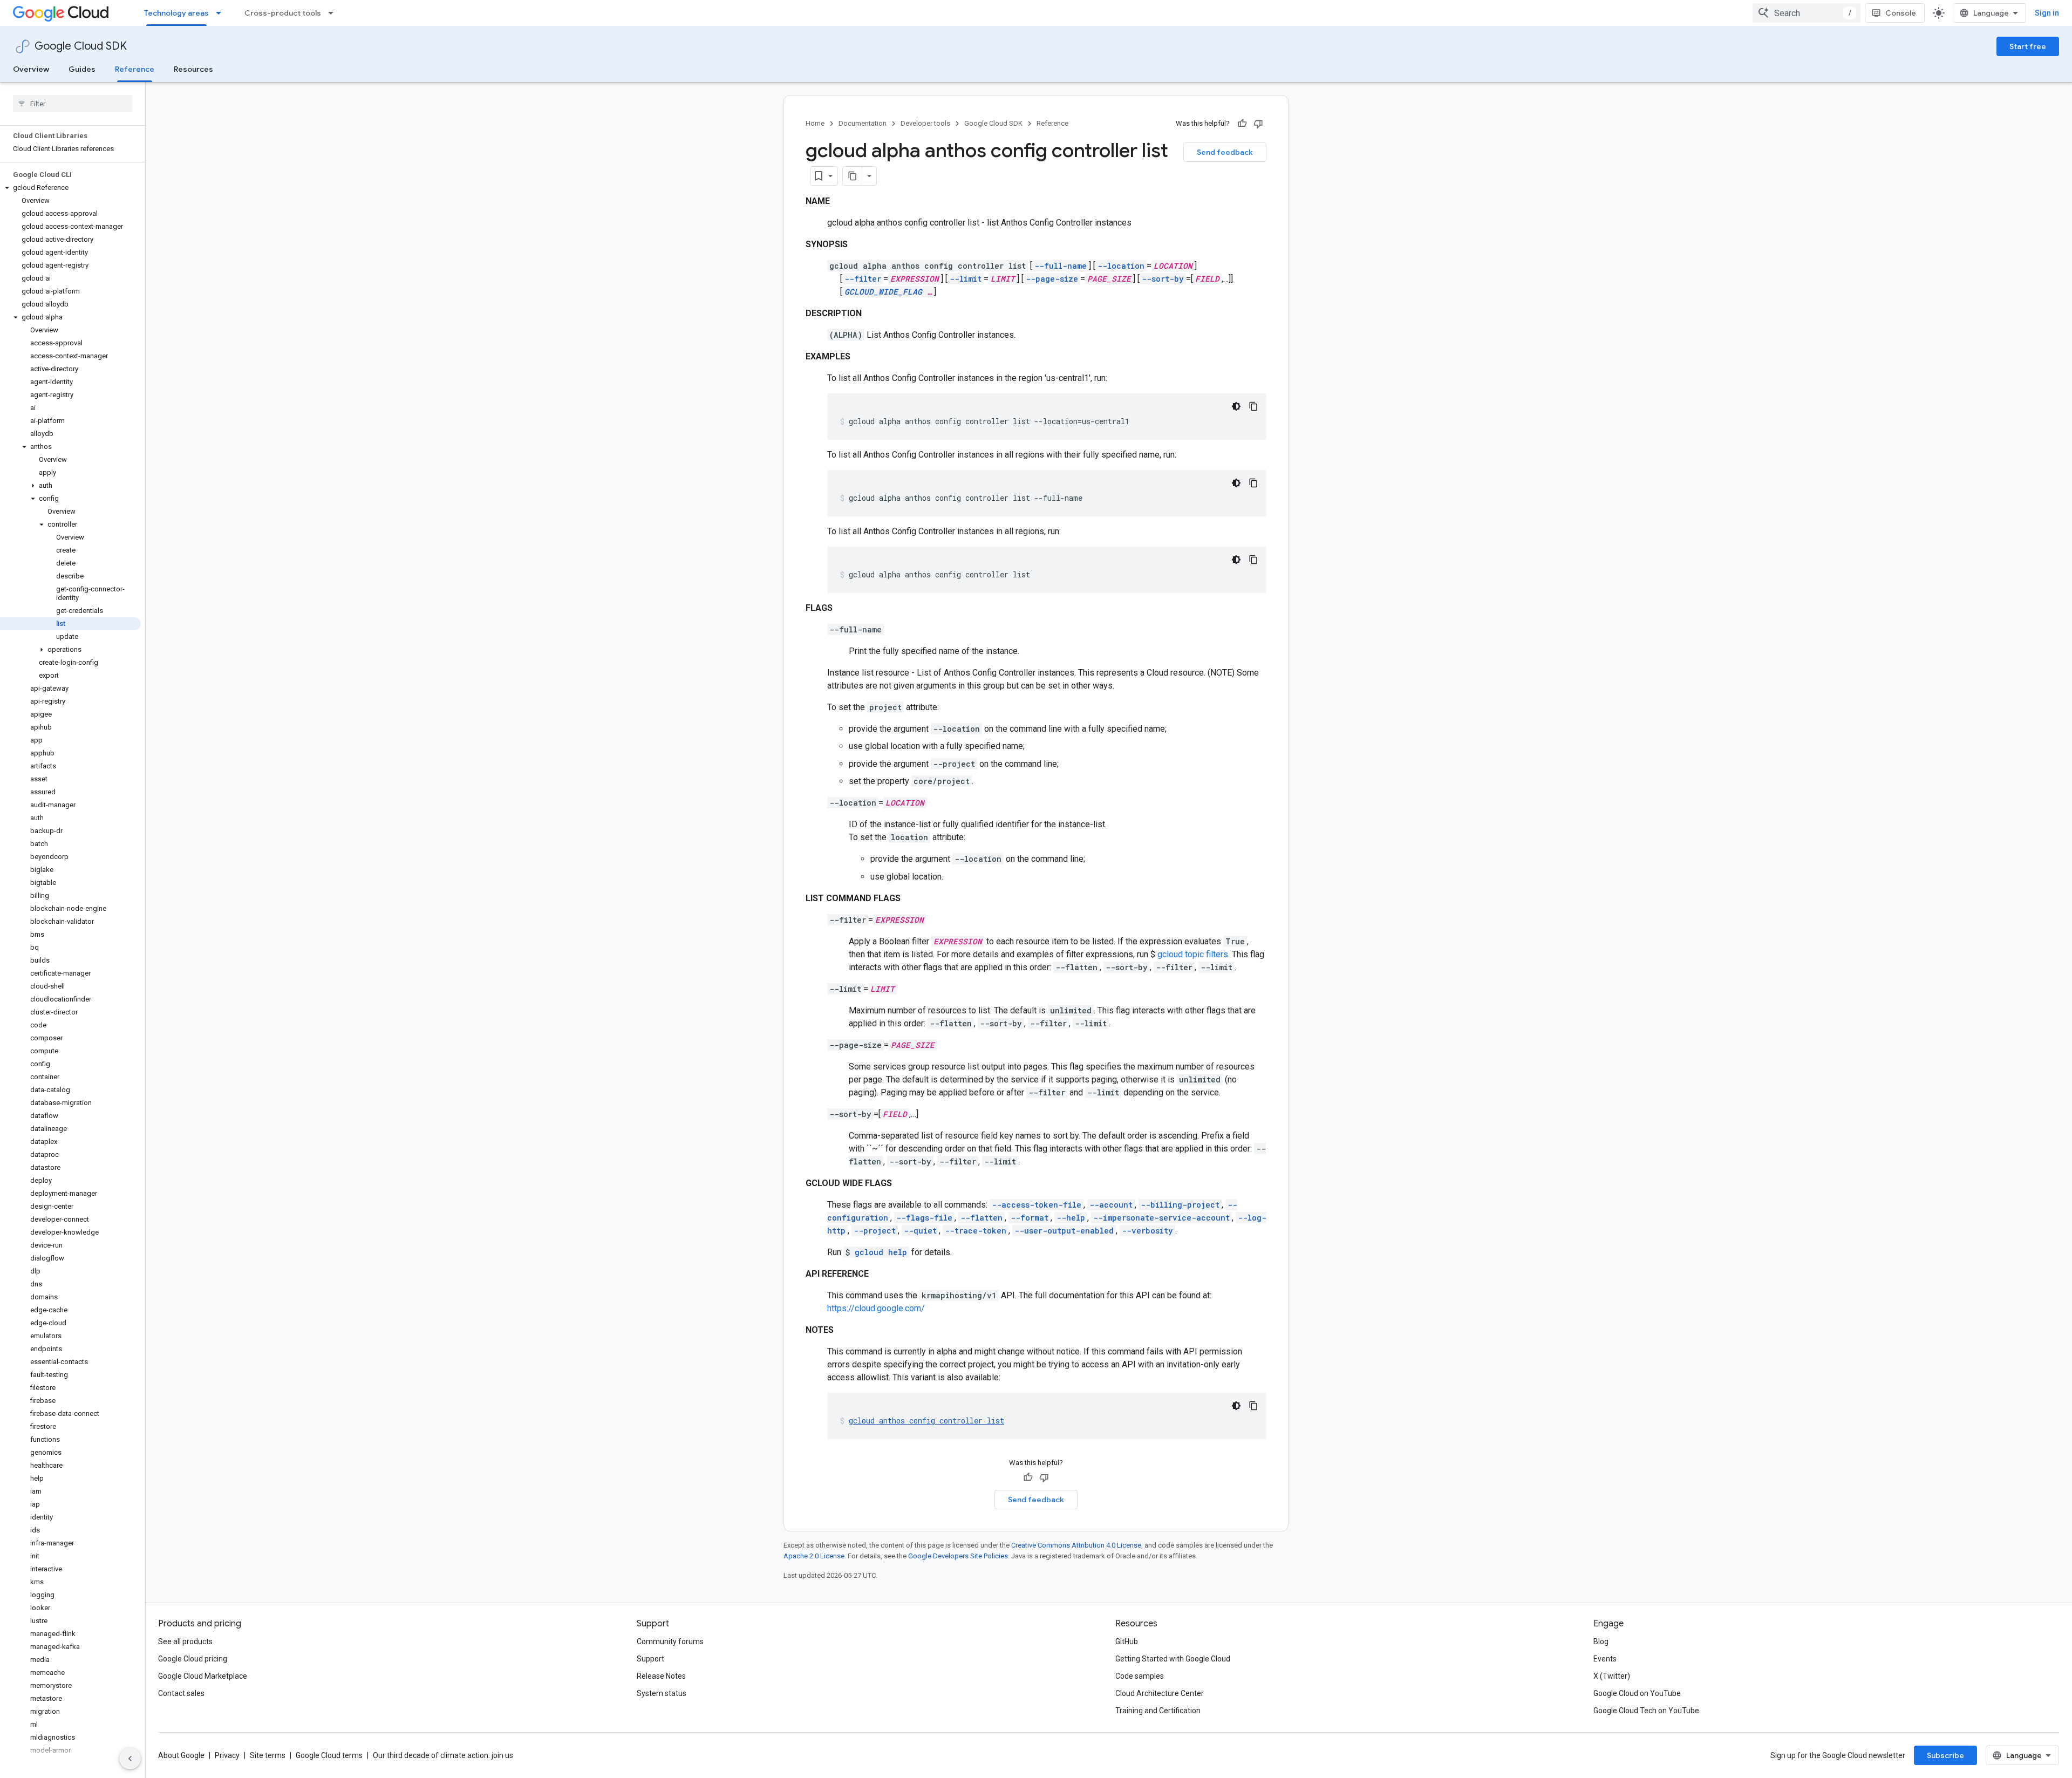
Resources (193, 69)
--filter (863, 279)
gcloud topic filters (1193, 954)
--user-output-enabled (1064, 1231)
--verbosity (1147, 1231)
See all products (185, 1641)
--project (875, 1231)
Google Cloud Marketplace (203, 1676)
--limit (966, 279)
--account (1111, 1205)
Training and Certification (1158, 1711)
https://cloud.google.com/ (876, 1308)
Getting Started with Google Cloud (1173, 1659)
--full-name (1061, 266)
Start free (2028, 46)
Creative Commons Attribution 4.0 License (1076, 1545)
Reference (135, 69)
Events (1605, 1659)
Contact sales (181, 1693)
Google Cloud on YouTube (1637, 1693)
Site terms (268, 1755)
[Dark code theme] (1236, 406)
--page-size (1052, 279)
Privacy (227, 1755)
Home (815, 123)
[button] (70, 188)
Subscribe (1945, 1755)
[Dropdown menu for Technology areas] (222, 13)
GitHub (1127, 1641)
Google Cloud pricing (193, 1659)
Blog (1601, 1641)
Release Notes (661, 1676)
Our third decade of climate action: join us (443, 1755)
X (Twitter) (1612, 1676)
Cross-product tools (283, 13)
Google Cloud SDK (81, 46)
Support (650, 1659)
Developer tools (925, 123)
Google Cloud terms (329, 1755)
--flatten (982, 1218)
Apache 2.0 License (814, 1556)
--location (1121, 266)
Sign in (2047, 13)
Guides (82, 69)
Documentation (863, 123)
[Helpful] (1242, 124)
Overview (31, 69)
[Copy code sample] (1253, 406)
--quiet (920, 1231)
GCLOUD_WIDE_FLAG (883, 292)
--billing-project (1180, 1205)
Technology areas (176, 13)
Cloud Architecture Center (1160, 1693)
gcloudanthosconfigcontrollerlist (926, 1421)
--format (1030, 1218)
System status (662, 1693)
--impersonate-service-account (1161, 1218)
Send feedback (1225, 152)
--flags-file (924, 1218)
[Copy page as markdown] (853, 176)
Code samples (1140, 1676)
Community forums (670, 1641)
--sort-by (1163, 279)
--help (1071, 1218)
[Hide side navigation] (130, 1759)
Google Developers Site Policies (958, 1556)
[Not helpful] (1258, 124)
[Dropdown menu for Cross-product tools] (334, 13)
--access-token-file (1037, 1205)
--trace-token (976, 1231)
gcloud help (881, 1252)
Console (1901, 13)
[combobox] (1807, 13)
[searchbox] (73, 104)
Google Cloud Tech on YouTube (1646, 1711)
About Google (181, 1755)
